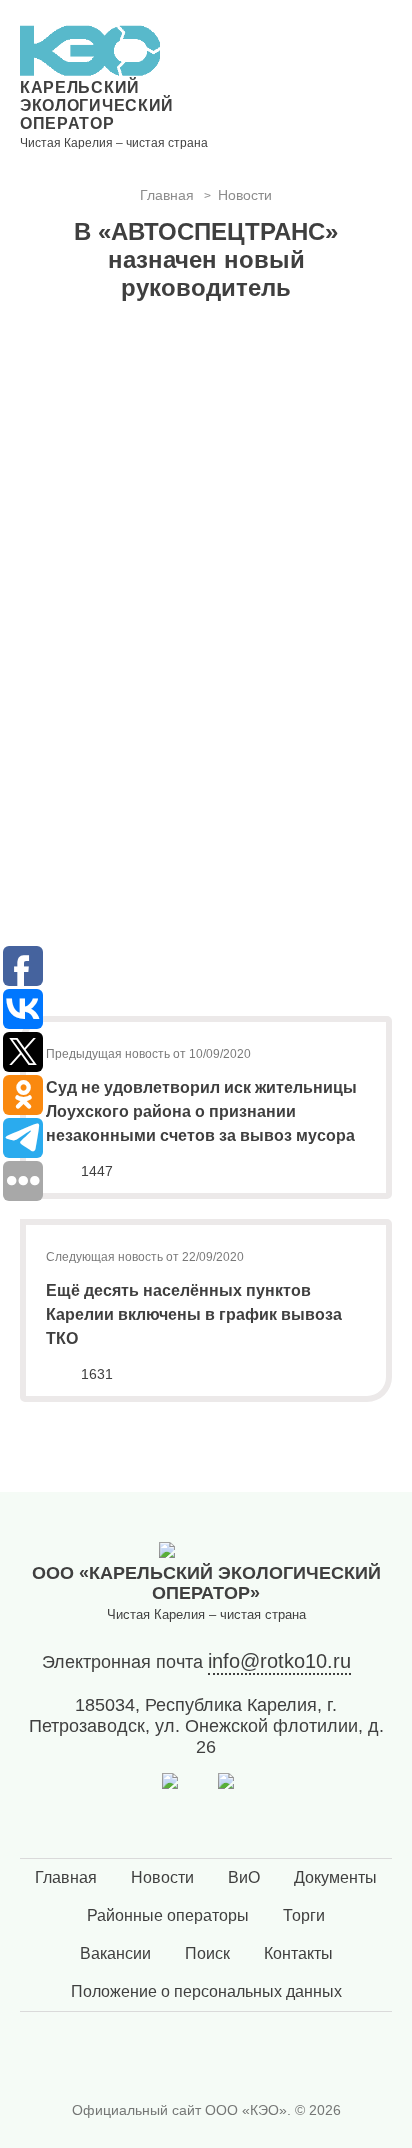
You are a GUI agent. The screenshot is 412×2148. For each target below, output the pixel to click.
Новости (162, 1877)
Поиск (207, 1953)
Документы (335, 1877)
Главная (66, 1877)
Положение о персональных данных (206, 1991)
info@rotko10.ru (279, 1661)
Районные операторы (168, 1915)
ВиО (244, 1877)
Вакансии (115, 1953)
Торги (304, 1915)
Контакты (298, 1953)
